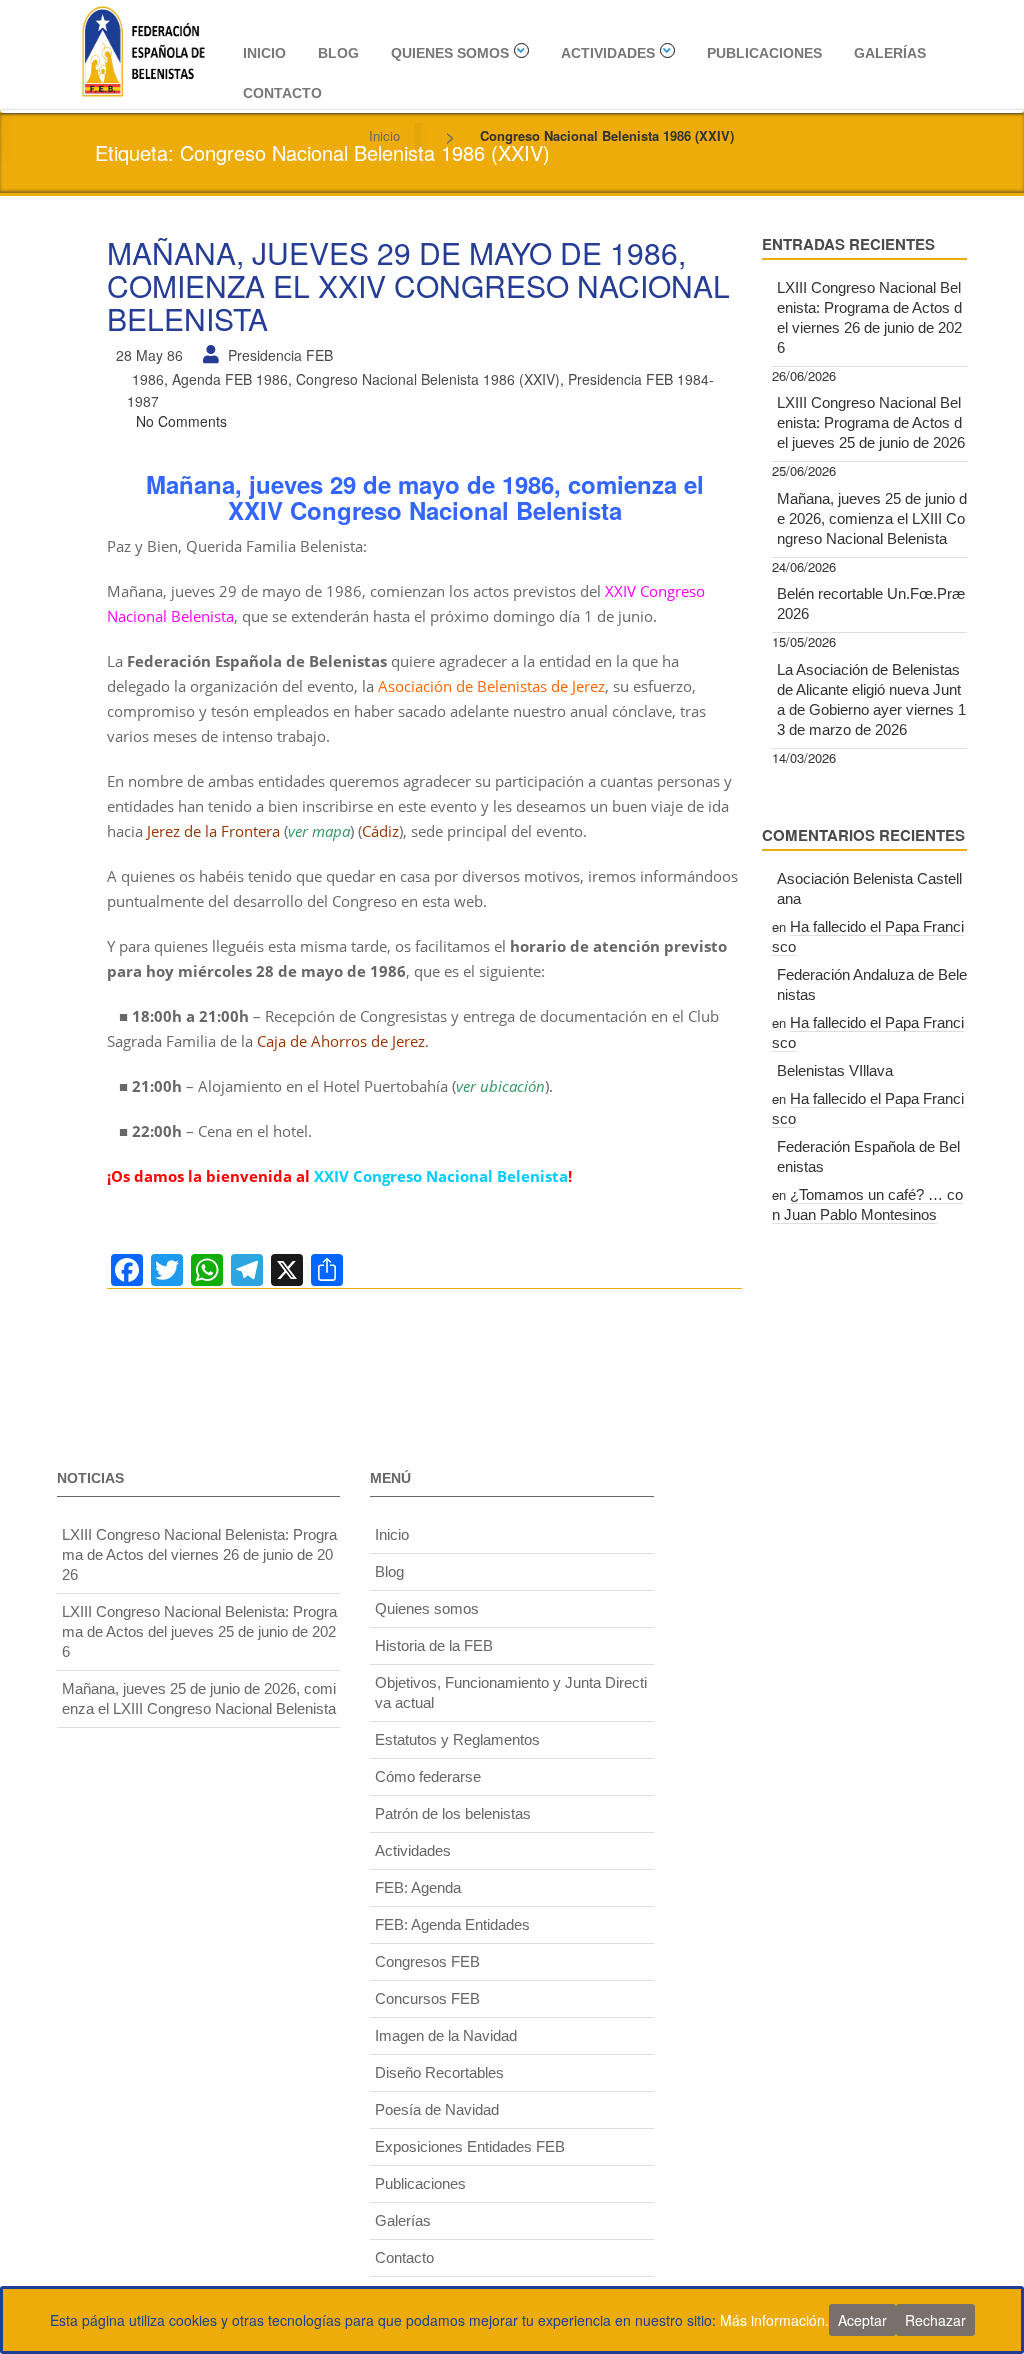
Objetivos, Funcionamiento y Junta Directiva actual (511, 1692)
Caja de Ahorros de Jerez (341, 1041)
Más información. (774, 2320)
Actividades (608, 53)
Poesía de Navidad (437, 2109)
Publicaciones (764, 53)
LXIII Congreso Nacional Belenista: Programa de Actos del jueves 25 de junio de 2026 (871, 422)
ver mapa (319, 831)
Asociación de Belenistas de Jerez (491, 686)
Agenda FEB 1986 (230, 379)
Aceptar (862, 2320)
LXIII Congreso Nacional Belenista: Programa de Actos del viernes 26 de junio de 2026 (869, 317)
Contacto (282, 93)
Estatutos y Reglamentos (457, 1739)
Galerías (890, 53)
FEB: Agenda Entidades (452, 1924)
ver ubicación (500, 1086)
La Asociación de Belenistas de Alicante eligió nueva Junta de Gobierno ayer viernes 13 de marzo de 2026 (871, 699)
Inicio (264, 53)
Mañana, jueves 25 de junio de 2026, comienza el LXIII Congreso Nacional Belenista (872, 518)
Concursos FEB (427, 1998)
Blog (338, 53)
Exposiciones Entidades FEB (470, 2146)
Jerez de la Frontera (213, 831)
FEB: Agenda (418, 1887)
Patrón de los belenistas (453, 1813)
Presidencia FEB (280, 355)
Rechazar (935, 2320)
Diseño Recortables (439, 2072)
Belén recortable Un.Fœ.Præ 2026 (871, 603)
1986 (148, 379)
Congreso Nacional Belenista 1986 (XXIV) (428, 379)
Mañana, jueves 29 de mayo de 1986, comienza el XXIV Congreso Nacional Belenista (418, 285)
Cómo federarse (428, 1776)
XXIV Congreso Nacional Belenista (441, 1176)
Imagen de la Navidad (446, 2035)
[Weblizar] (143, 48)
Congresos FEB (427, 1961)
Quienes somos (450, 53)
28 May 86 (149, 355)
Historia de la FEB (434, 1645)
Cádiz (380, 831)
